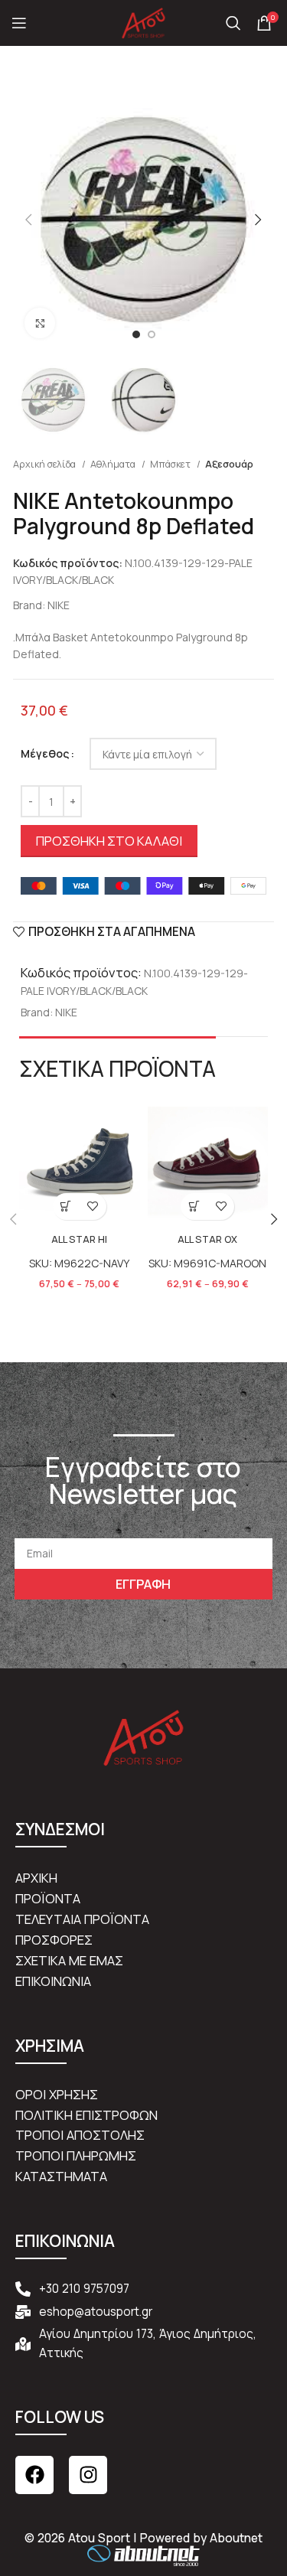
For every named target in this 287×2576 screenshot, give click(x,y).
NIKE (59, 605)
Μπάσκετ (171, 464)
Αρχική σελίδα (46, 464)
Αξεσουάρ (229, 464)
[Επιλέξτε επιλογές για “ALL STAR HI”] (66, 1206)
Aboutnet (236, 2538)
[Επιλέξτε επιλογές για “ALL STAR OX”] (194, 1206)
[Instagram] (88, 2475)
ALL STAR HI (79, 1239)
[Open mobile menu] (19, 23)
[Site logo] (144, 22)
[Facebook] (34, 2475)
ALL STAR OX (207, 1239)
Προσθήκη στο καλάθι (109, 841)
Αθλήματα (114, 464)
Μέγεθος (45, 753)
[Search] (233, 23)
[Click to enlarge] (40, 323)
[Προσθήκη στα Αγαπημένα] (93, 1206)
